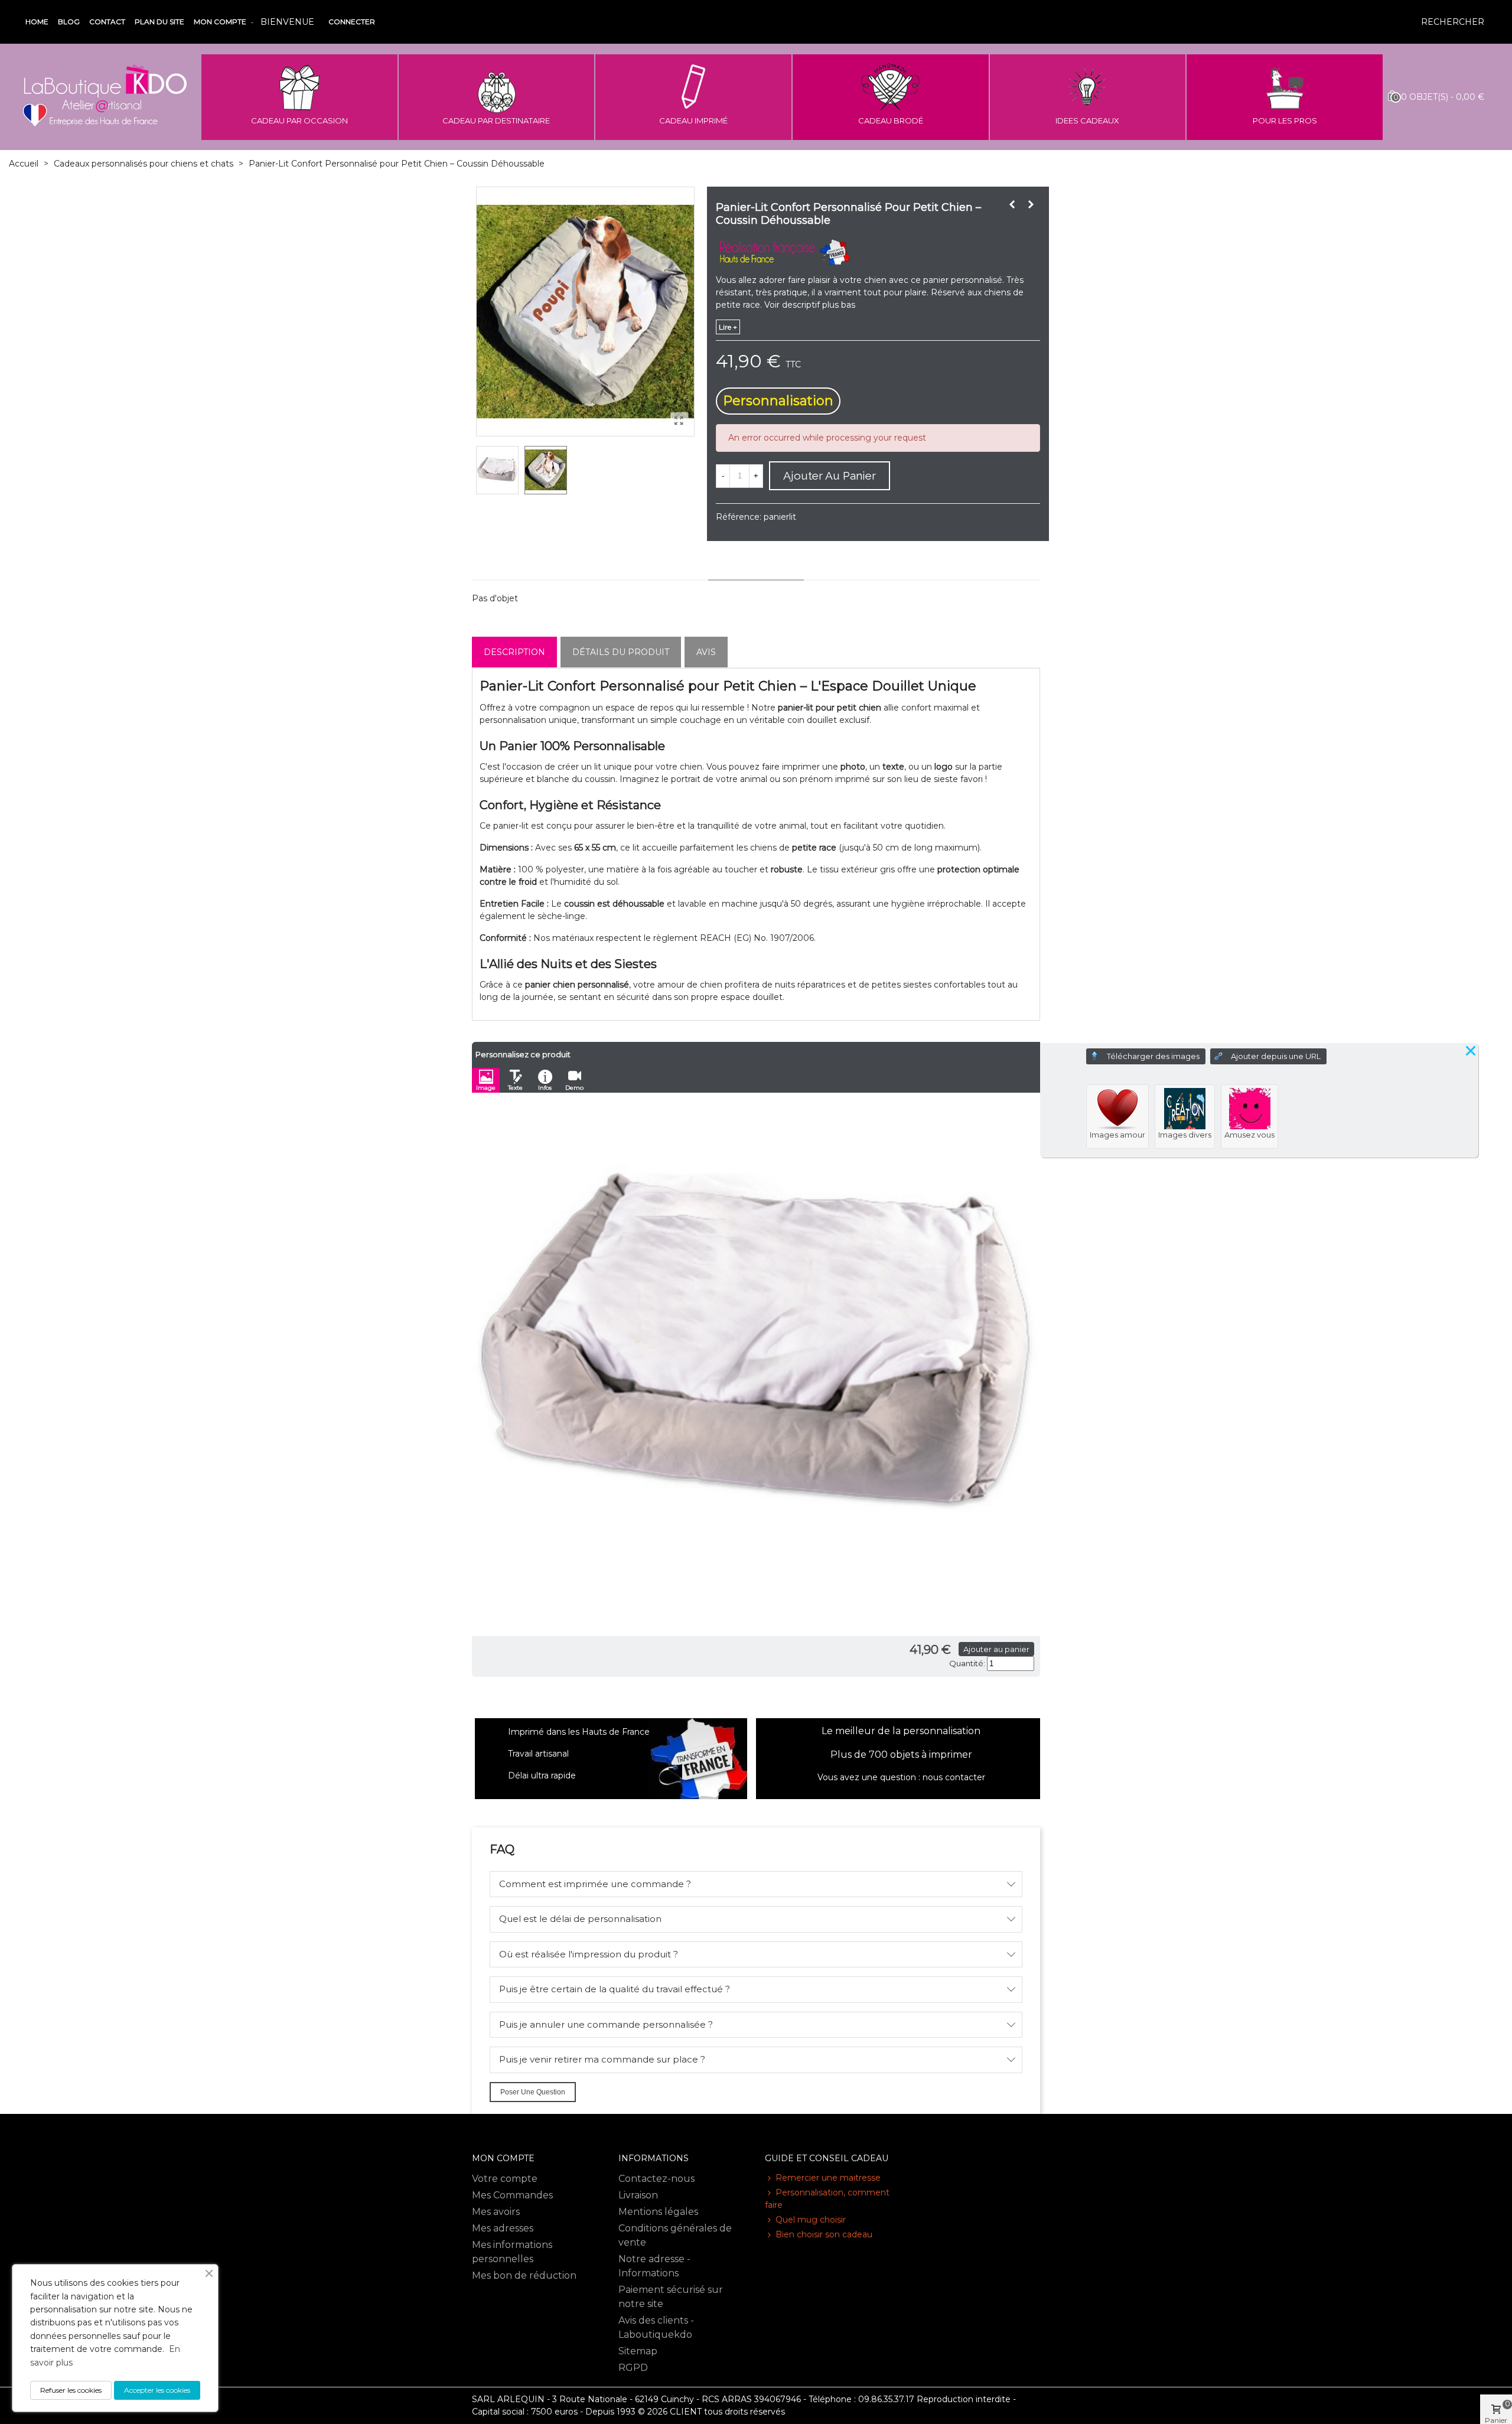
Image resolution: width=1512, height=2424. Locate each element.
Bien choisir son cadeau (824, 2234)
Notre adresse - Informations (654, 2266)
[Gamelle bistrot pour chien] (1031, 204)
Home (37, 22)
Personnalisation (778, 401)
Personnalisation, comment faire (827, 2199)
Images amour (1117, 1135)
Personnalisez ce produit (523, 1054)
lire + (728, 327)
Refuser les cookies (71, 2390)
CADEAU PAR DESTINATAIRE (496, 120)
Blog (69, 22)
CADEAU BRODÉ (891, 120)
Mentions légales (658, 2212)
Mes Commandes (512, 2195)
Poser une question (533, 2092)
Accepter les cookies (157, 2390)
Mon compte (220, 22)
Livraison (638, 2195)
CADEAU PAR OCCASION (299, 120)
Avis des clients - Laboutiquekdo (656, 2327)
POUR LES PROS (1285, 120)
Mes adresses (503, 2228)
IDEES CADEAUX (1087, 120)
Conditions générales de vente (675, 2235)
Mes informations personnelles (512, 2252)
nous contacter (954, 1777)
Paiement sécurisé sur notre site (671, 2297)
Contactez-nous (656, 2179)
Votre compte (505, 2179)
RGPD (633, 2368)
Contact (107, 22)
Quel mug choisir (811, 2220)
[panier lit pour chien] (679, 421)
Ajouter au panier (996, 1649)
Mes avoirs (496, 2212)
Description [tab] (514, 652)
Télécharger (1153, 1056)
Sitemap (638, 2351)
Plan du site (159, 22)
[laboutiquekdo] (105, 97)
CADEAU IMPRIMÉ (693, 120)
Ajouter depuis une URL (1276, 1056)
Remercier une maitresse (828, 2178)
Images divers (1185, 1135)
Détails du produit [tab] (621, 652)
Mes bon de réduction (524, 2275)
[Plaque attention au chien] (1012, 204)
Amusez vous (1249, 1135)
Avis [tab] (706, 652)
